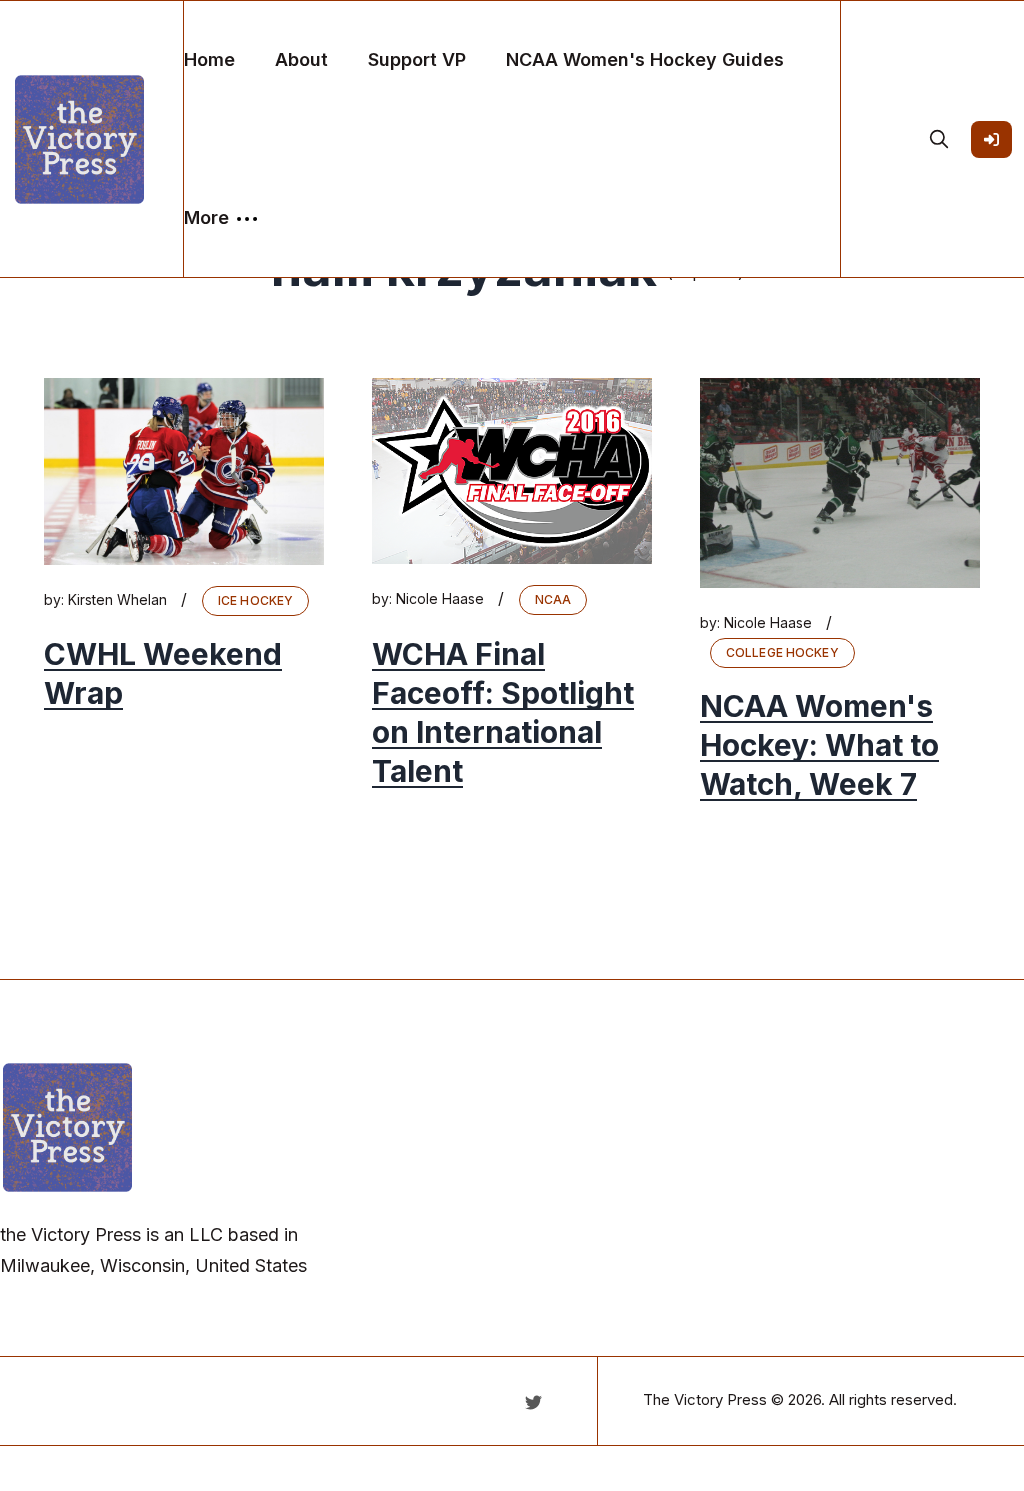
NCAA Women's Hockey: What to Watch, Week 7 (819, 745)
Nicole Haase (440, 598)
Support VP (417, 59)
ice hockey (255, 600)
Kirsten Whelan (117, 599)
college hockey (782, 652)
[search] (939, 139)
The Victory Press (705, 1399)
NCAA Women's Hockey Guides (645, 59)
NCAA (553, 599)
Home (209, 59)
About (301, 59)
